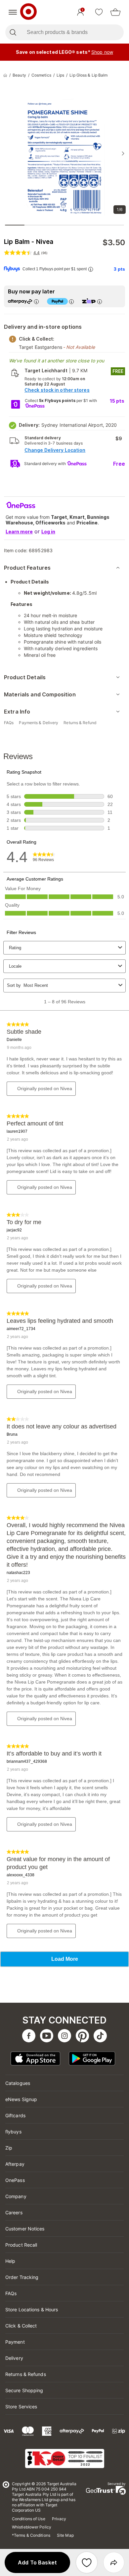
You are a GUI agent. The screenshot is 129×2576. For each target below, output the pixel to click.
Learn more (19, 532)
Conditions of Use (29, 2519)
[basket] (115, 12)
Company (16, 2196)
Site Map (65, 2535)
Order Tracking (22, 2277)
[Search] (13, 32)
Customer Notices (25, 2229)
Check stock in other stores (57, 390)
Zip (9, 2148)
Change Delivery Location (55, 450)
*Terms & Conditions (31, 2535)
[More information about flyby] (91, 269)
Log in (48, 532)
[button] (37, 2562)
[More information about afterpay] (36, 301)
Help (10, 2261)
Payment (15, 2342)
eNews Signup (21, 2099)
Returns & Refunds (26, 2374)
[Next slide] (123, 153)
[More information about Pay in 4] (71, 301)
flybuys (13, 2132)
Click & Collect (21, 2326)
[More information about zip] (100, 301)
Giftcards (15, 2115)
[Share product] (114, 2562)
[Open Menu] (13, 12)
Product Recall (21, 2245)
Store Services (21, 2407)
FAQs (11, 2293)
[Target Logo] (28, 12)
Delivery (14, 2358)
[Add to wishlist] (87, 2562)
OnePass (15, 2180)
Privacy (59, 2519)
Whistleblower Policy (32, 2527)
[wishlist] (99, 12)
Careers (14, 2212)
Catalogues (18, 2083)
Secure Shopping (24, 2390)
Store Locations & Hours (32, 2309)
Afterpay (15, 2164)
